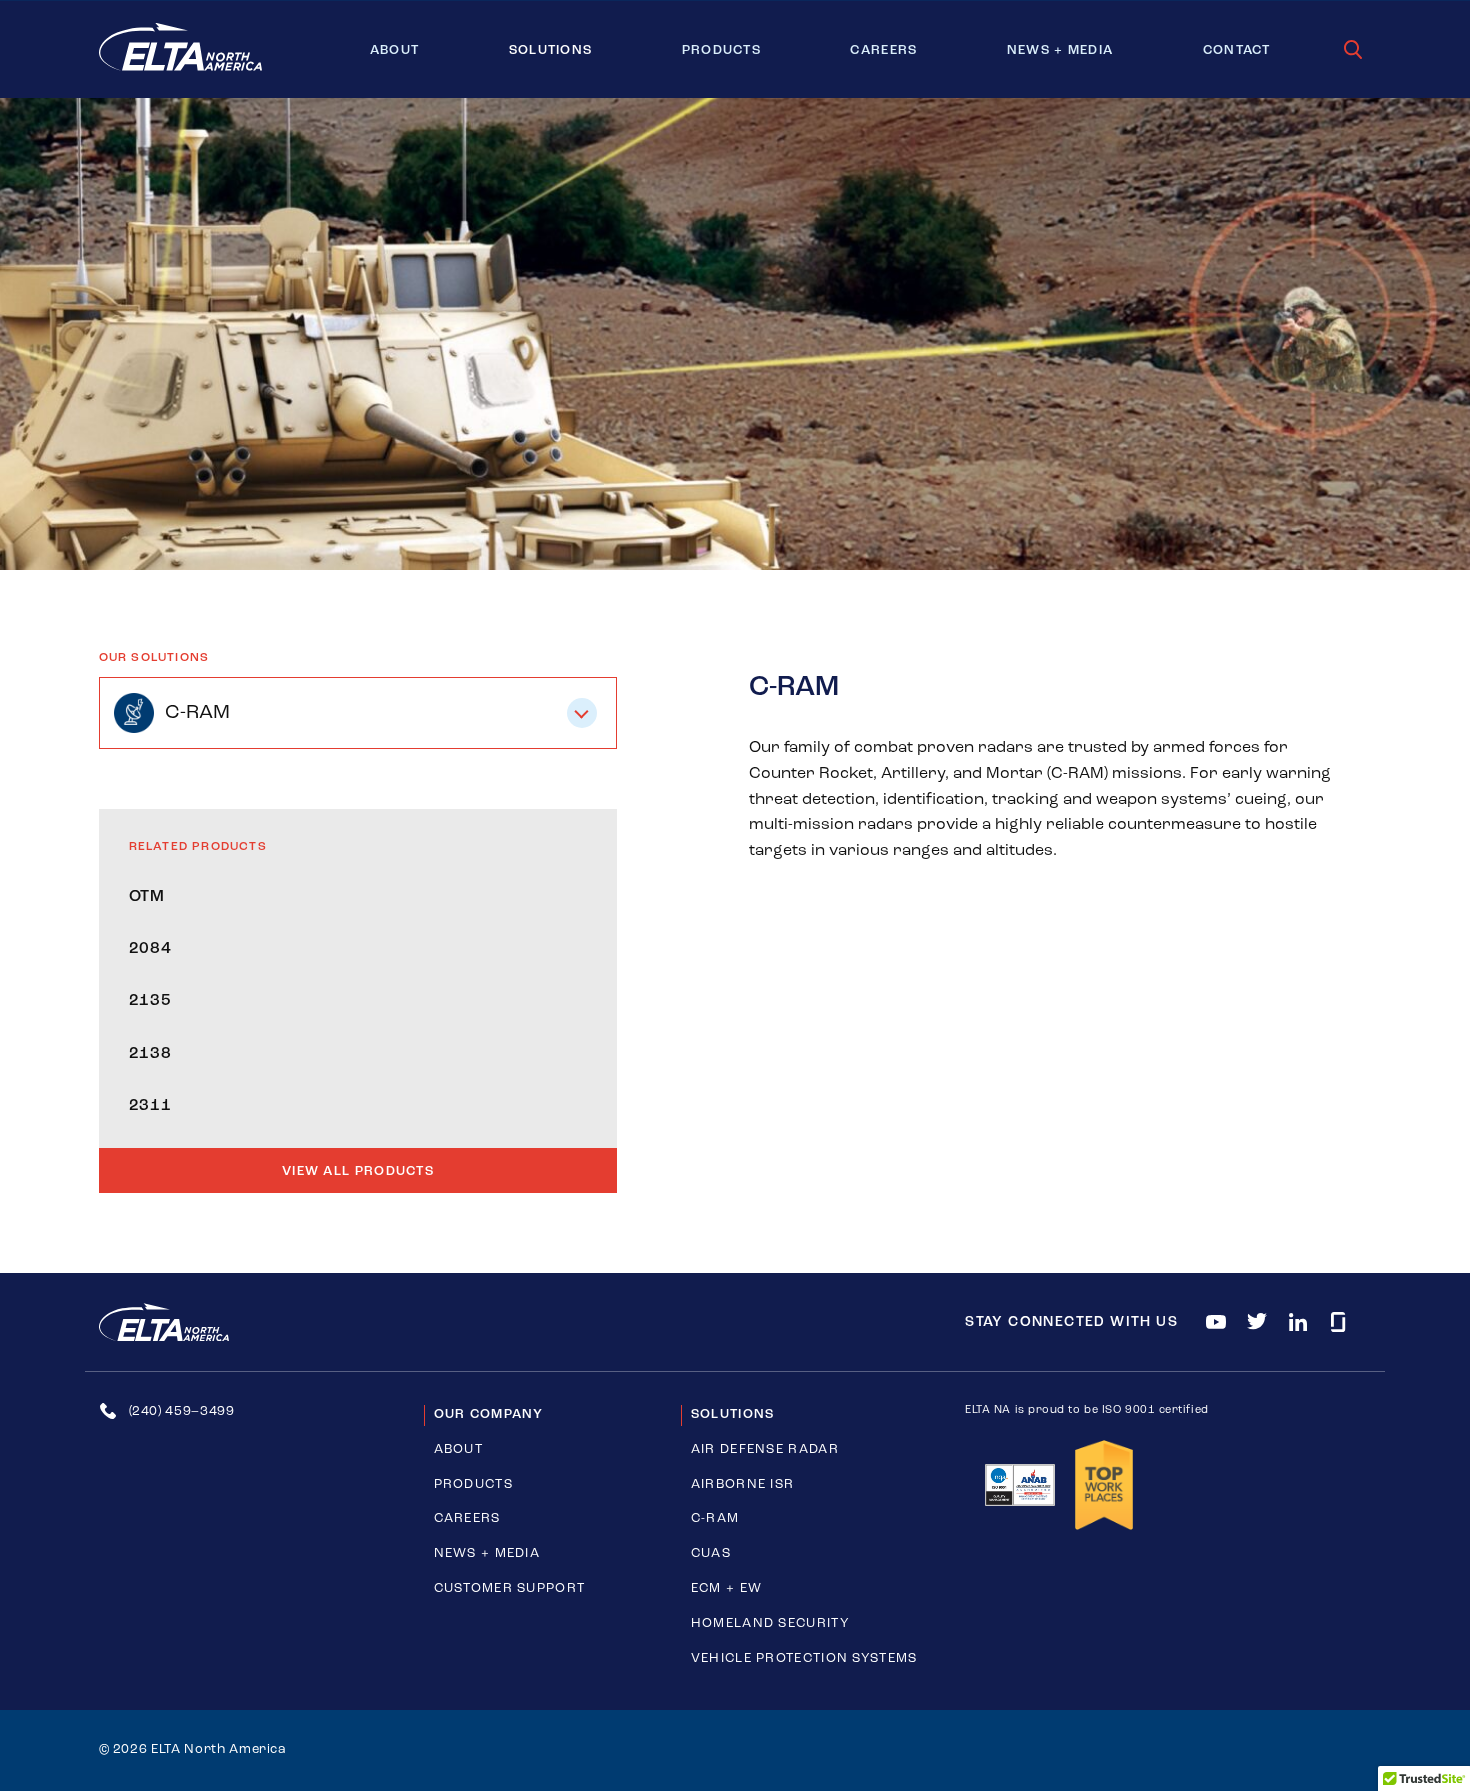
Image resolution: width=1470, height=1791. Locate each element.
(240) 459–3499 (182, 1411)
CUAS (711, 1553)
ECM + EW (726, 1588)
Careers (883, 50)
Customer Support (510, 1588)
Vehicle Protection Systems (804, 1658)
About (395, 50)
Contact (1237, 50)
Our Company (489, 1414)
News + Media (1060, 50)
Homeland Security (770, 1623)
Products (721, 50)
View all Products (358, 1171)
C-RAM (715, 1518)
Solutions (551, 50)
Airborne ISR (743, 1484)
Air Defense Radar (765, 1449)
